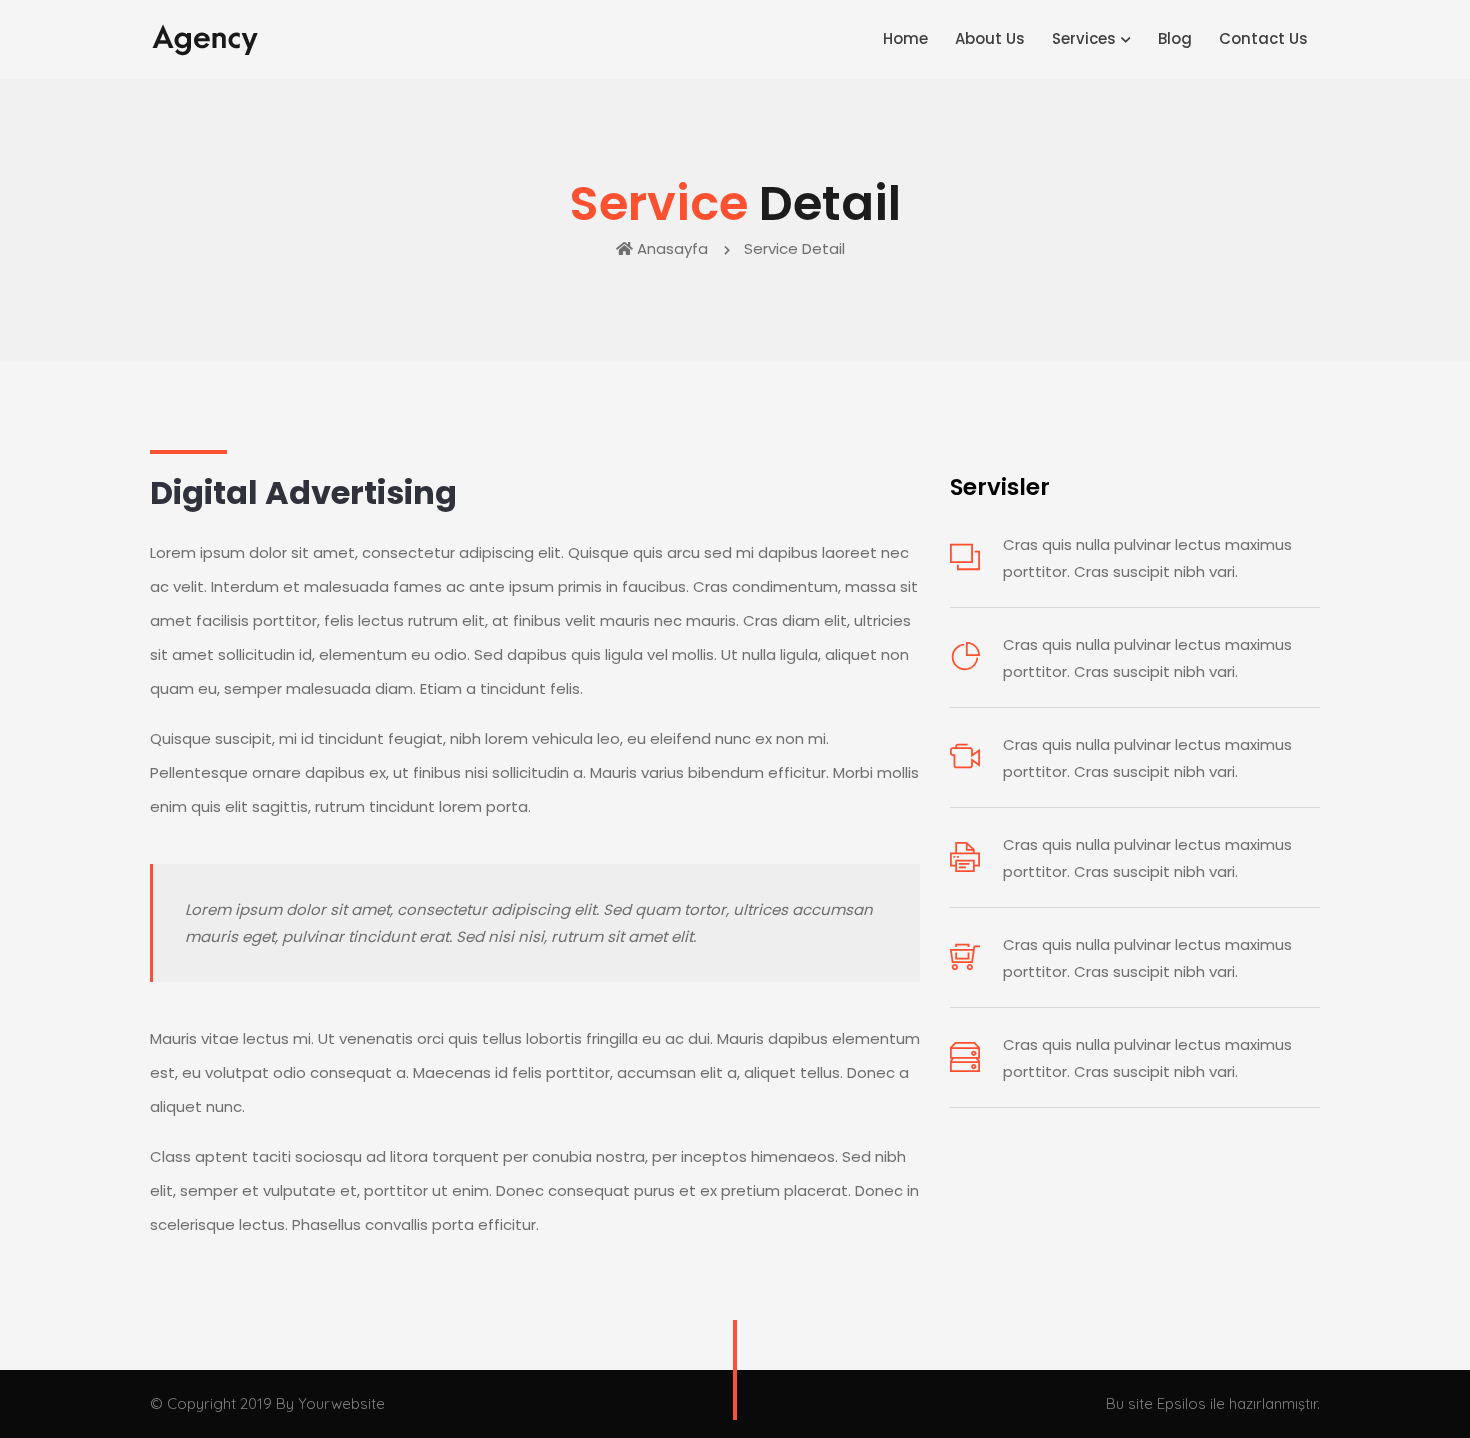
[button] (1090, 39)
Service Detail (796, 248)
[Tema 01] (206, 38)
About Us (990, 38)
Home (905, 38)
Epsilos (1181, 1403)
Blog (1175, 38)
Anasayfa (672, 248)
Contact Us (1263, 38)
